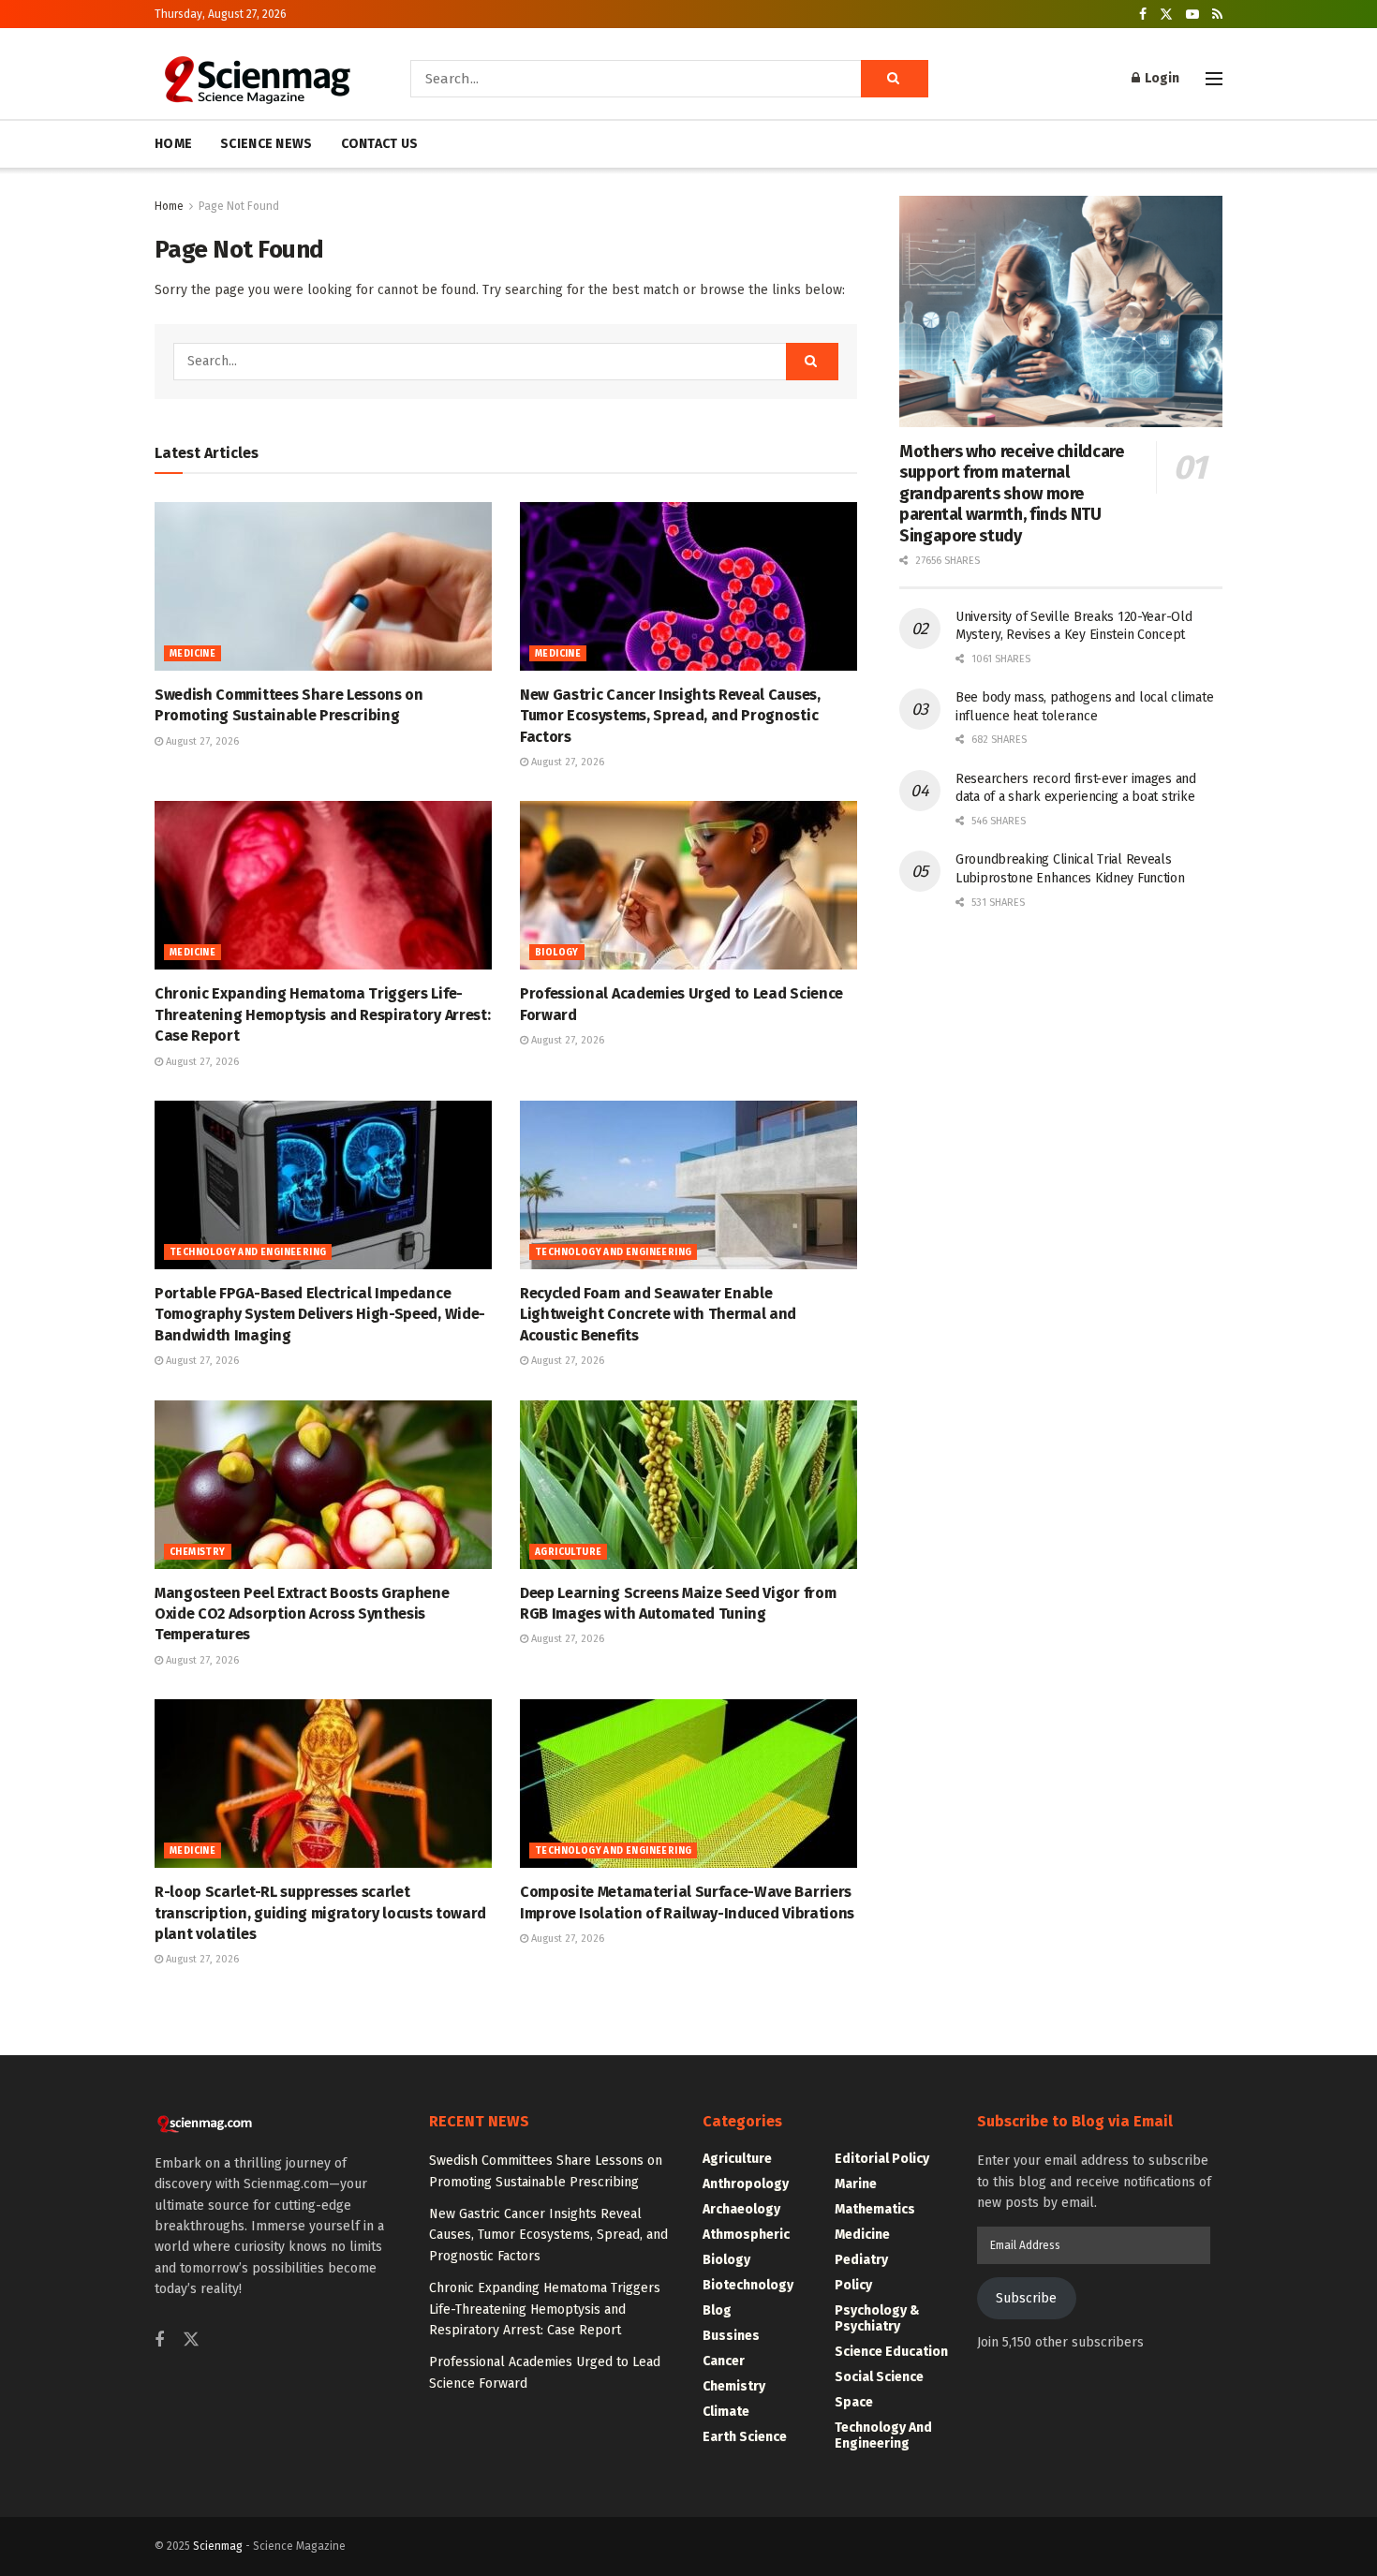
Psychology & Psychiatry (877, 2318)
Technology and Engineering (248, 1252)
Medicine (192, 654)
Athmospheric (746, 2235)
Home (169, 206)
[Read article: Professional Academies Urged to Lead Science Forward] (688, 885)
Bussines (731, 2336)
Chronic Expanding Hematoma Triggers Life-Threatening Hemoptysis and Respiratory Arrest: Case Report (322, 1014)
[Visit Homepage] (256, 79)
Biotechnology (748, 2285)
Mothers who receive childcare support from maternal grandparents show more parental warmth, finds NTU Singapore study (1012, 494)
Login (1161, 78)
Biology (557, 953)
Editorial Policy (882, 2159)
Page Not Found (239, 206)
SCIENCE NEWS (266, 144)
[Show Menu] (1214, 79)
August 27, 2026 (201, 741)
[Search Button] (895, 79)
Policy (853, 2285)
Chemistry (198, 1552)
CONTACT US (380, 144)
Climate (726, 2412)
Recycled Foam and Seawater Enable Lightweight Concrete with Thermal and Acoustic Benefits (658, 1314)
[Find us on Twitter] (1166, 15)
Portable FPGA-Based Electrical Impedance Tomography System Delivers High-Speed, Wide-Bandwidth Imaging (320, 1314)
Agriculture (568, 1552)
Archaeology (741, 2209)
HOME (173, 144)
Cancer (724, 2361)
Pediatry (861, 2260)
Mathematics (875, 2209)
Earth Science (745, 2437)
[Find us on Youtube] (1192, 15)
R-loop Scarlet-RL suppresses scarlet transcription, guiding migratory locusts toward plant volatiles (320, 1913)
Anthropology (746, 2184)
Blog (717, 2310)
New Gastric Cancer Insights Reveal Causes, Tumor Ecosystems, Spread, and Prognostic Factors (670, 716)
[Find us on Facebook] (1143, 15)
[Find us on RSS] (1217, 15)
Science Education (891, 2352)
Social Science (879, 2377)
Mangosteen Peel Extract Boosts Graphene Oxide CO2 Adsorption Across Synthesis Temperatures (302, 1614)
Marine (856, 2184)
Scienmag (218, 2546)
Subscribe (1026, 2298)
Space (854, 2402)
